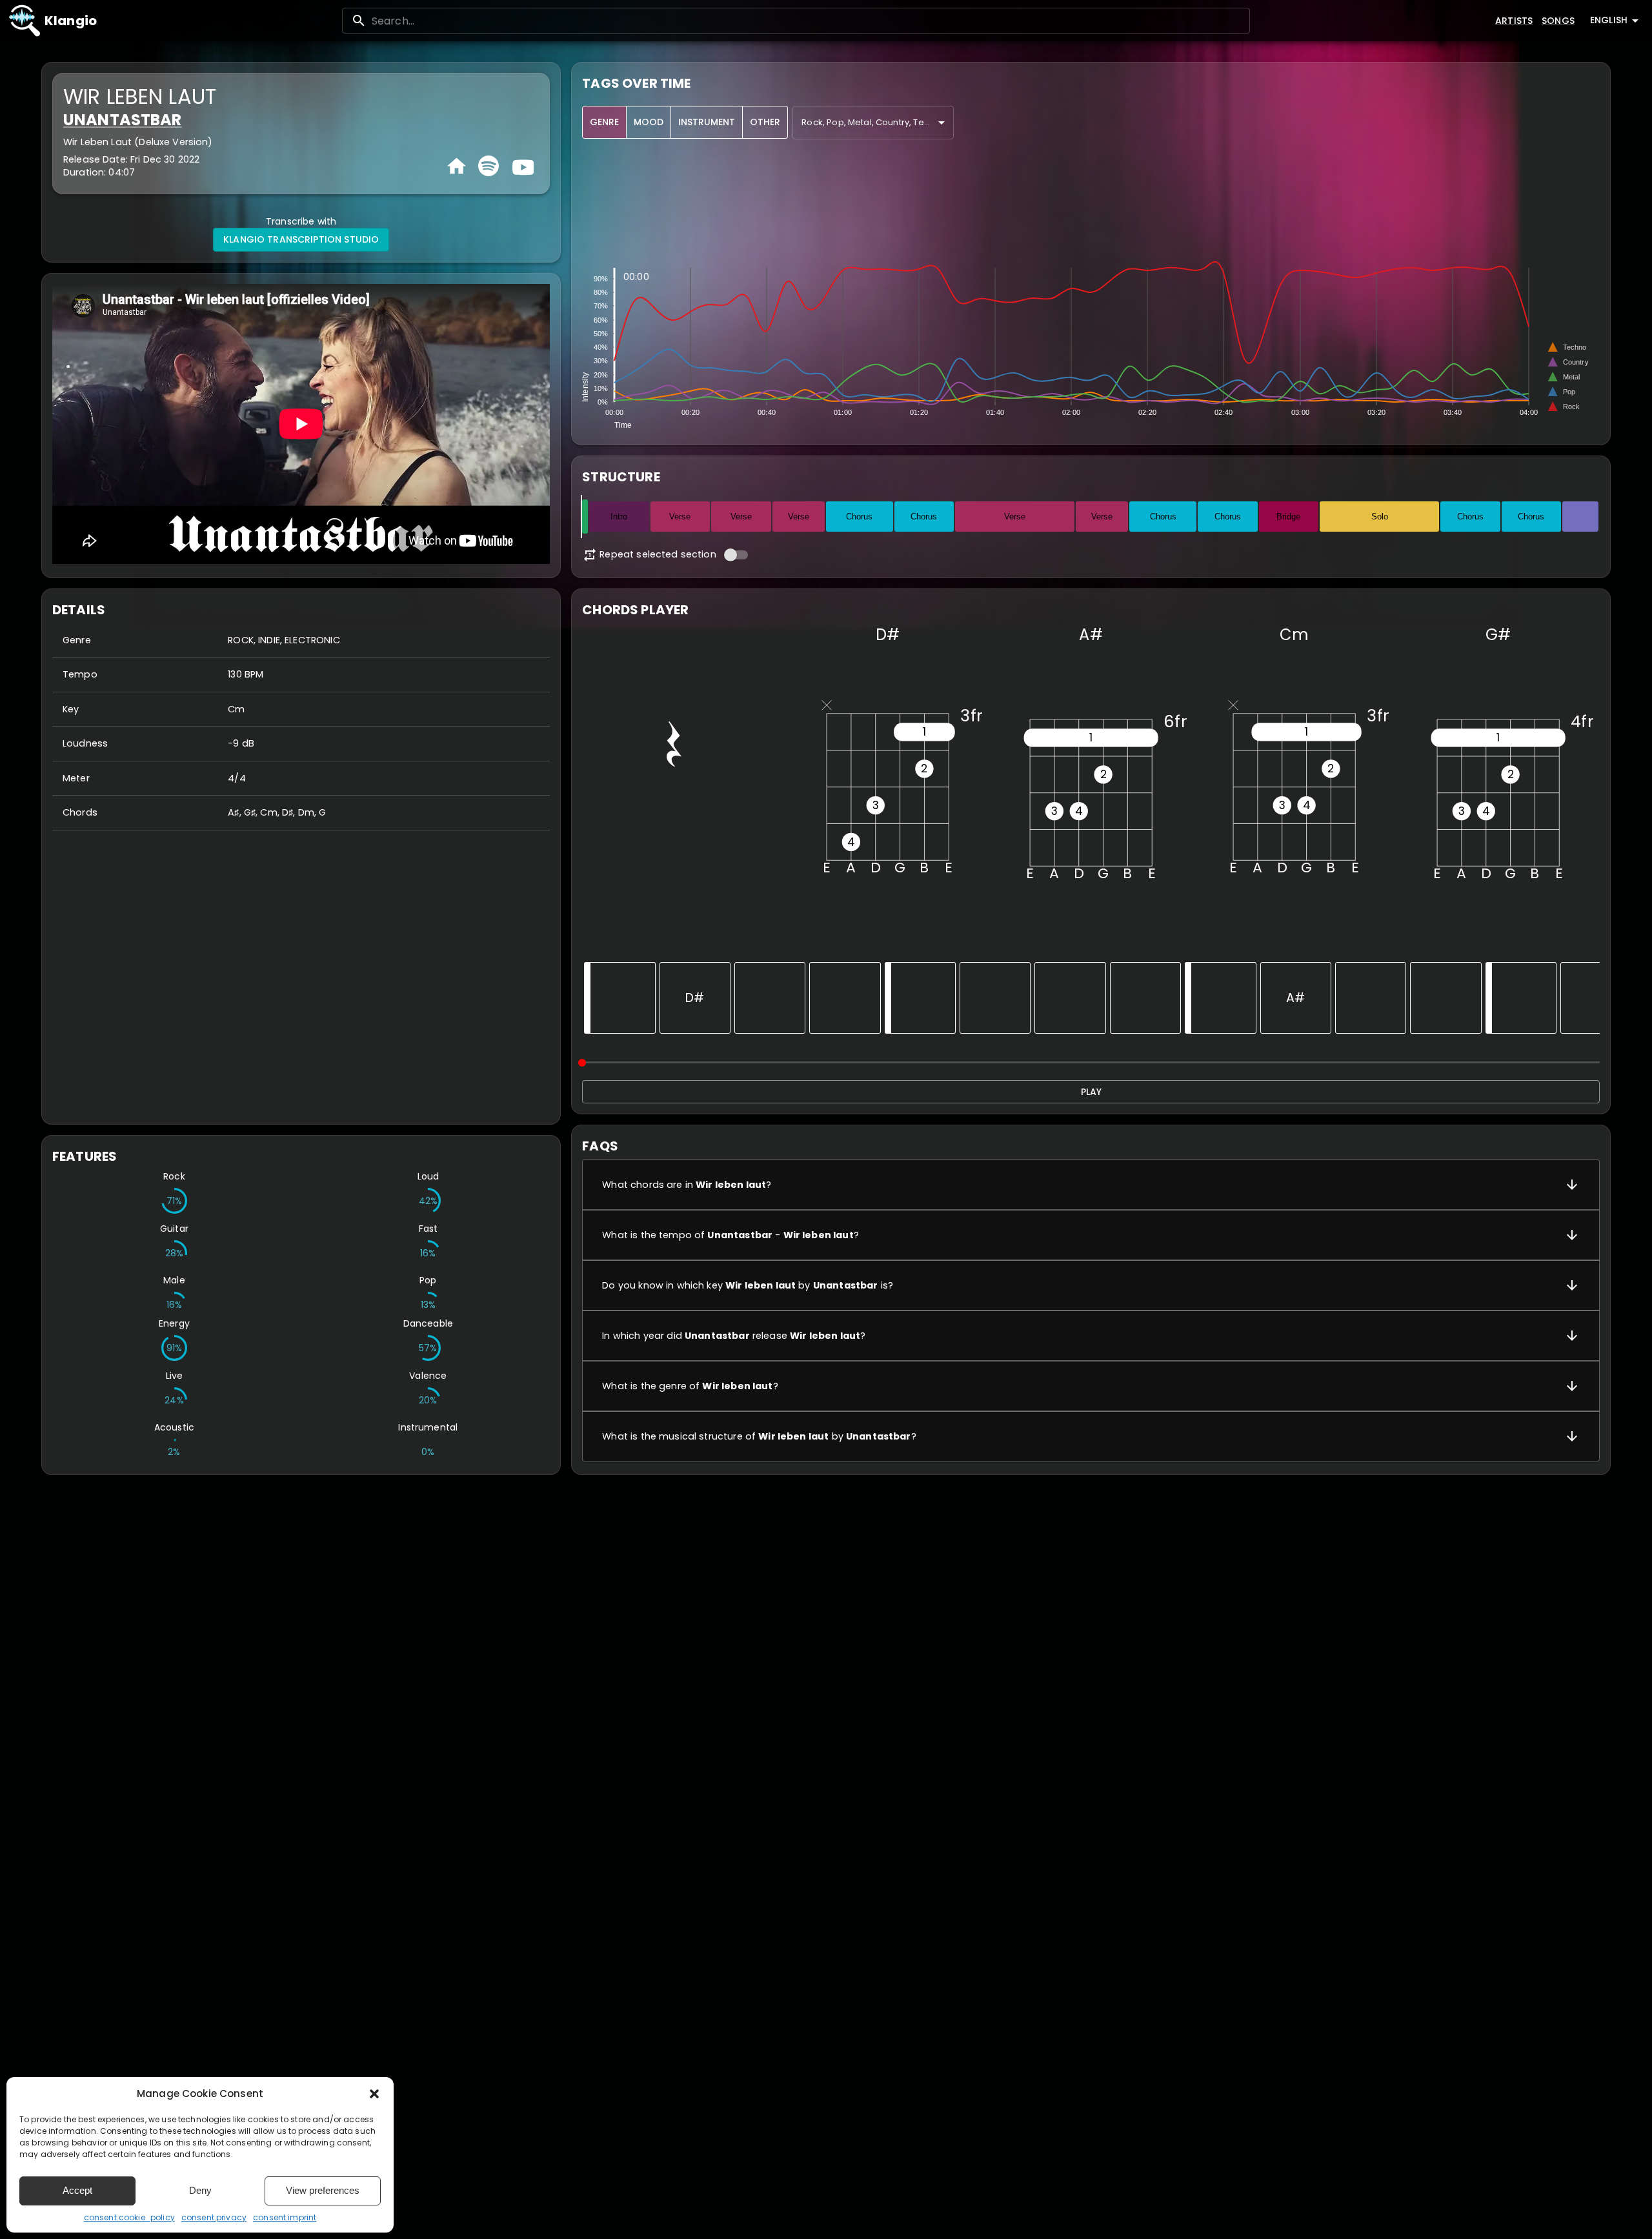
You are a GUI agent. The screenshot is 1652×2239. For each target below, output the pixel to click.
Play (1091, 1092)
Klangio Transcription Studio (301, 239)
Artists (1514, 21)
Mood (649, 122)
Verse (680, 517)
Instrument (707, 122)
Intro (619, 517)
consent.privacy (214, 2217)
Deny (200, 2190)
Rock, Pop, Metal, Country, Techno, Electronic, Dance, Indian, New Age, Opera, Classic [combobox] (878, 122)
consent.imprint (285, 2217)
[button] (374, 2094)
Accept (77, 2190)
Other (765, 122)
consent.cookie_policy (129, 2217)
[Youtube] (521, 166)
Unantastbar (123, 120)
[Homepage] (457, 166)
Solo (1380, 517)
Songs (1558, 21)
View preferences (323, 2190)
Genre (604, 122)
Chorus (859, 517)
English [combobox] (1609, 20)
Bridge (1288, 517)
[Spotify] (489, 166)
